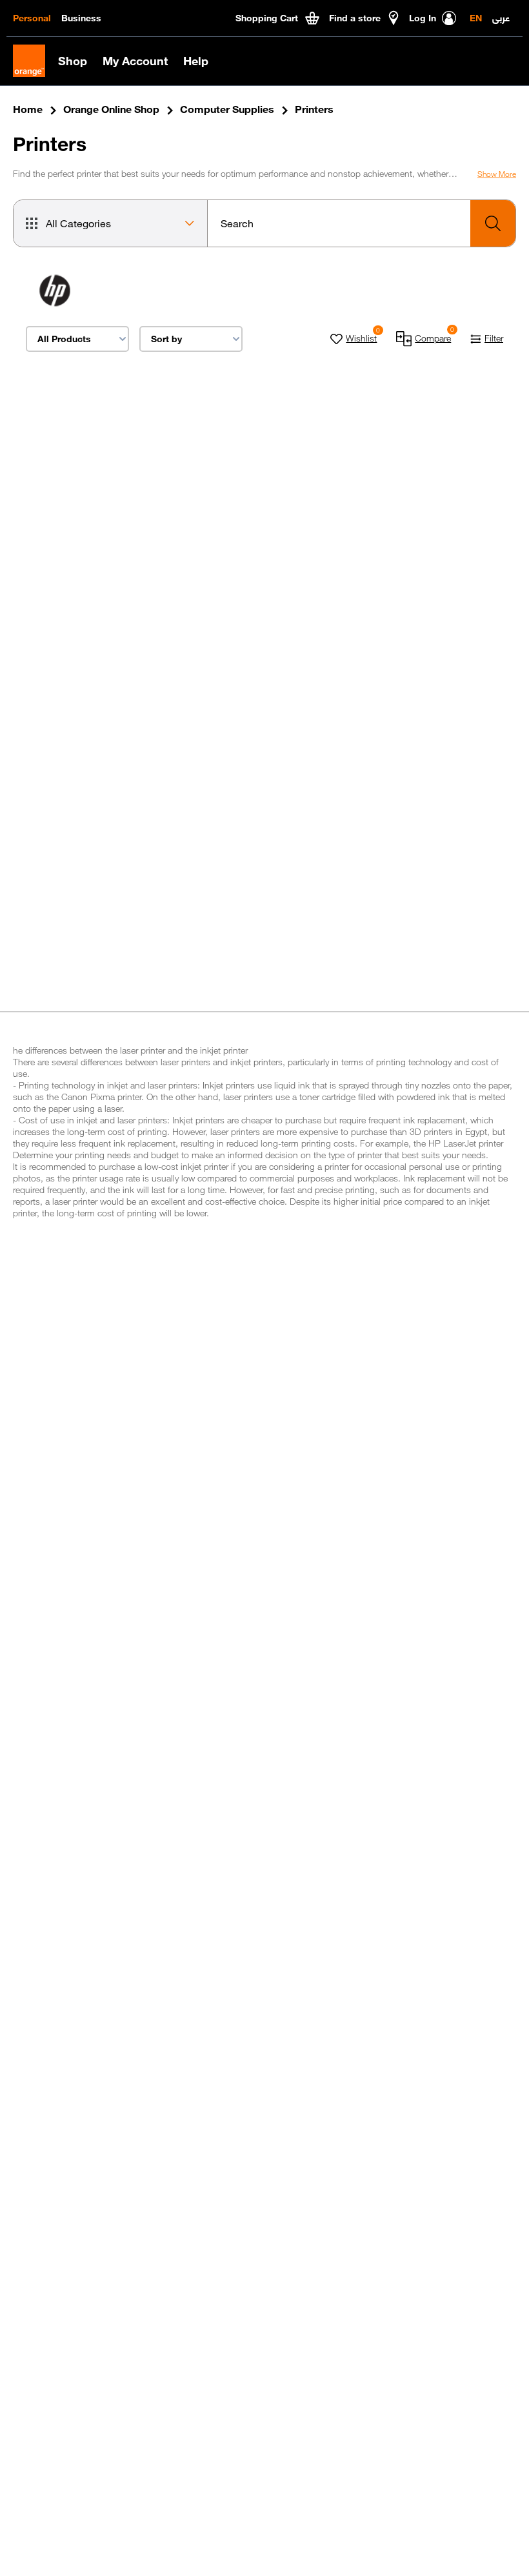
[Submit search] (493, 223)
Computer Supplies (227, 109)
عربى (501, 17)
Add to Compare (86, 633)
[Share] (142, 465)
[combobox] (362, 223)
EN (476, 18)
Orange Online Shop (111, 109)
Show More (497, 174)
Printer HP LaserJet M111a (90, 515)
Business (81, 18)
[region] (93, 528)
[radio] (93, 494)
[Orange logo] (35, 61)
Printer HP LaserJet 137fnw (249, 521)
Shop (73, 61)
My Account (135, 61)
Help (196, 61)
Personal (32, 18)
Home (28, 109)
